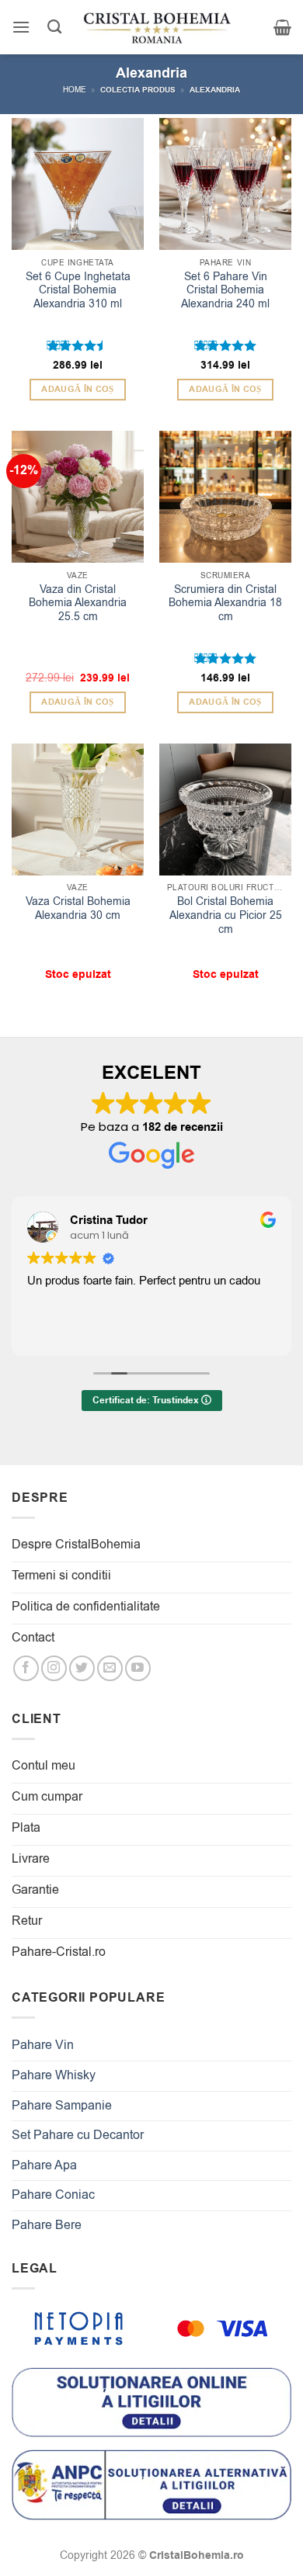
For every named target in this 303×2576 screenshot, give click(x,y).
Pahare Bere (47, 2225)
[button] (21, 27)
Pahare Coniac (53, 2195)
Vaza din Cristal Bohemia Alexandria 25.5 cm (78, 603)
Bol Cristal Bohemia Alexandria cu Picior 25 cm (226, 915)
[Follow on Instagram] (54, 1668)
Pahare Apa (44, 2165)
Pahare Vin (43, 2045)
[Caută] (54, 27)
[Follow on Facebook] (26, 1668)
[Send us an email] (110, 1668)
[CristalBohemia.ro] (157, 27)
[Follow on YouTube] (138, 1668)
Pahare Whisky (54, 2075)
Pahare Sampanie (62, 2106)
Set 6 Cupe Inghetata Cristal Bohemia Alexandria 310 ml (78, 291)
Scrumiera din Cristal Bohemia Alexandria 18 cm (225, 603)
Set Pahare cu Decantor (78, 2135)
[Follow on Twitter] (82, 1668)
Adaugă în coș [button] (77, 389)
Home (75, 90)
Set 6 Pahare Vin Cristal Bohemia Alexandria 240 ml (225, 291)
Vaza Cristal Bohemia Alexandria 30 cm (78, 908)
